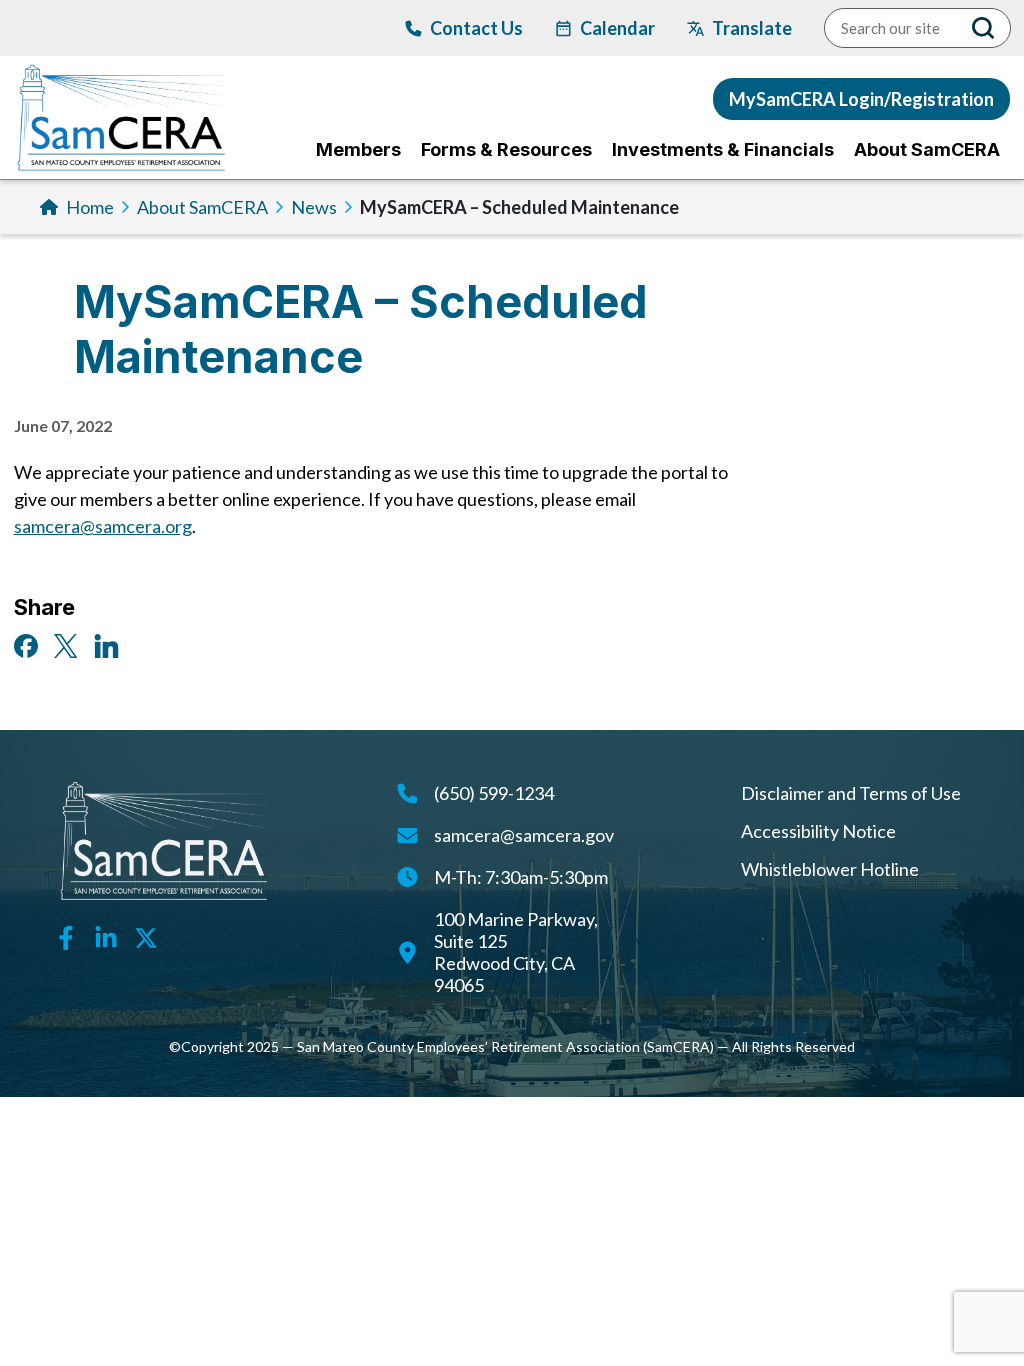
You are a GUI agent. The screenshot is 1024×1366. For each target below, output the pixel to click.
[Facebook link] (66, 935)
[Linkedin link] (106, 935)
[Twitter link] (146, 935)
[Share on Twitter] (66, 644)
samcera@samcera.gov (524, 835)
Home (90, 207)
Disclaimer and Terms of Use (851, 793)
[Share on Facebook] (26, 644)
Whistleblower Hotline (830, 869)
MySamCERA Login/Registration (861, 99)
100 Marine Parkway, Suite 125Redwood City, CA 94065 (516, 952)
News (314, 207)
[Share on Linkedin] (106, 644)
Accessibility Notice (818, 831)
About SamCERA (202, 207)
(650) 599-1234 (494, 793)
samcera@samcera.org (103, 526)
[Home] (121, 117)
